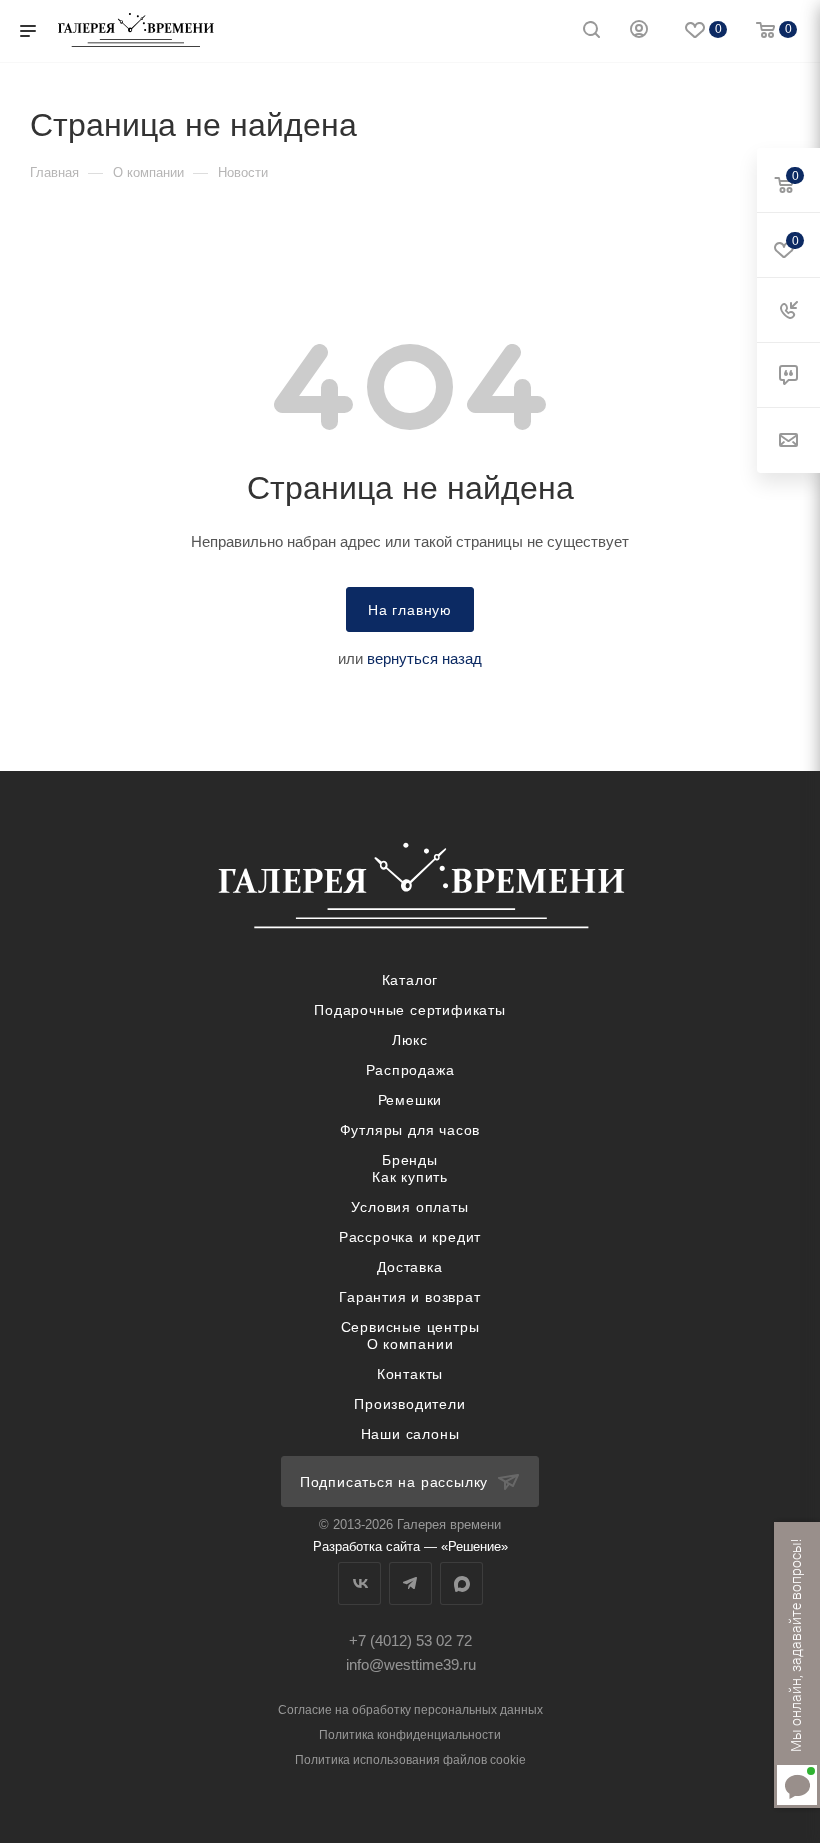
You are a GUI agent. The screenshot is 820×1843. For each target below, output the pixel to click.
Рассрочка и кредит (410, 1237)
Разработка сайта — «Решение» (410, 1546)
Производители (409, 1404)
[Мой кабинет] (639, 31)
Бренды (410, 1160)
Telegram (410, 1583)
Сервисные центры (410, 1327)
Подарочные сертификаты (410, 1010)
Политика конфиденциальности (410, 1735)
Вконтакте (359, 1583)
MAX (461, 1583)
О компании (410, 1344)
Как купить (410, 1177)
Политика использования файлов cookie (410, 1760)
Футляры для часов (410, 1130)
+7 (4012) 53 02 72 (410, 1640)
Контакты (410, 1374)
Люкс (410, 1040)
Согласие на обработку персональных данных (410, 1710)
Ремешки (410, 1100)
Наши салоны (410, 1434)
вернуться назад (424, 658)
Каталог (410, 980)
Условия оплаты (409, 1207)
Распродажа (410, 1070)
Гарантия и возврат (409, 1297)
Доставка (409, 1267)
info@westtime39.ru (411, 1664)
